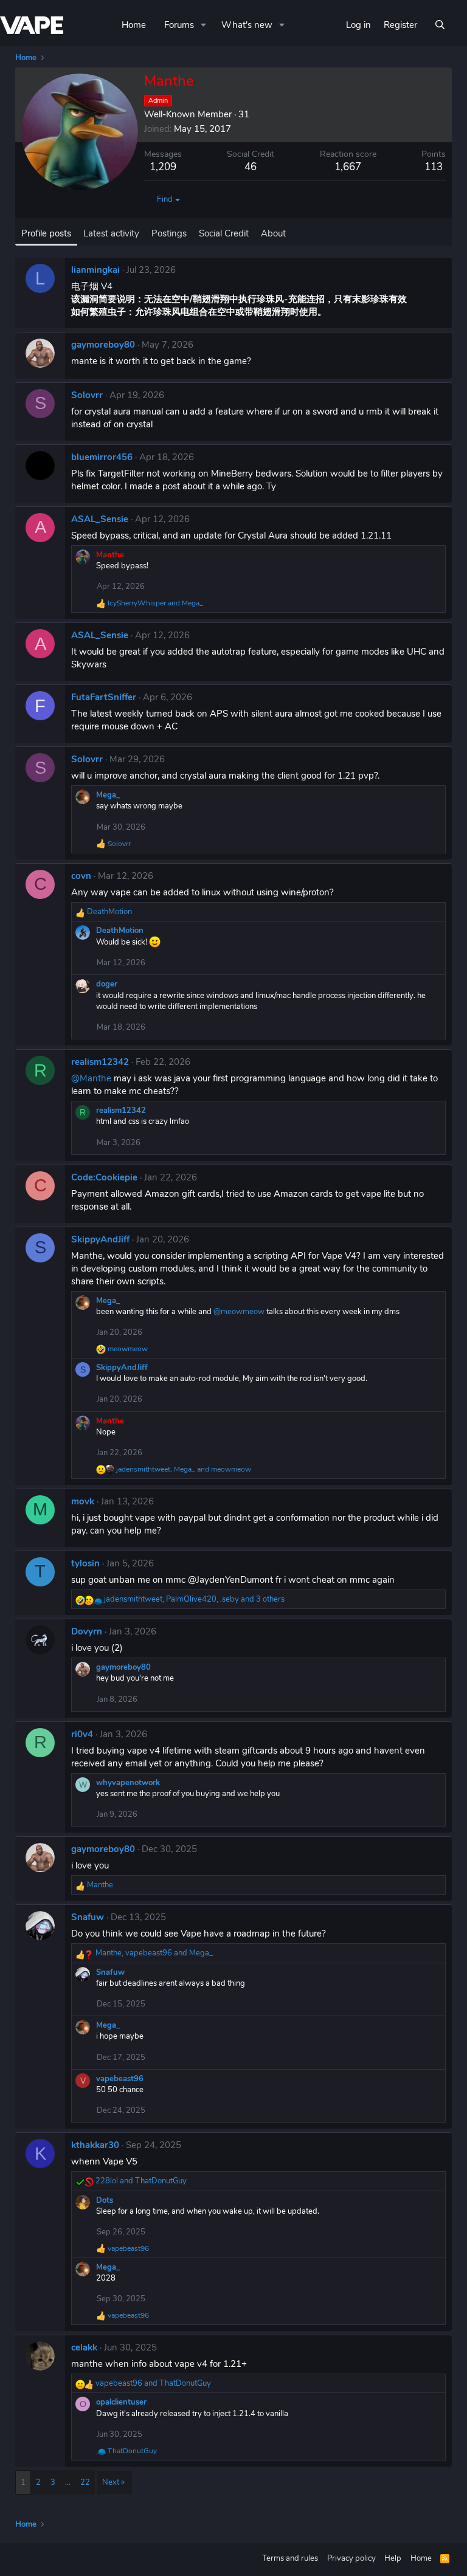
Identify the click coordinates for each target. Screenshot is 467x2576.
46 (251, 167)
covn (81, 876)
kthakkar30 (95, 2145)
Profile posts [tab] (46, 233)
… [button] (68, 2482)
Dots (105, 2200)
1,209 (163, 167)
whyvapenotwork (128, 1783)
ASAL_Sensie (100, 519)
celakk (84, 2347)
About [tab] (273, 233)
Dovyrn (87, 1631)
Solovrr (87, 395)
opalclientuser (121, 2402)
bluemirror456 (102, 457)
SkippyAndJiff (100, 1239)
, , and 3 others (194, 1599)
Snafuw (88, 1917)
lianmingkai (95, 270)
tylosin (85, 1563)
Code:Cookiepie (104, 1177)
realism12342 (100, 1062)
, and (184, 1469)
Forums (179, 25)
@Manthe (91, 1078)
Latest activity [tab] (111, 233)
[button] (204, 25)
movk (83, 1501)
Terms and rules (290, 2558)
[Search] (440, 25)
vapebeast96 (120, 2079)
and (155, 603)
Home (134, 25)
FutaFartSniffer (104, 697)
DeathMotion (120, 931)
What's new (247, 25)
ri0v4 (82, 1734)
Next (111, 2482)
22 (85, 2482)
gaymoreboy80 (103, 345)
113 (434, 167)
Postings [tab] (169, 233)
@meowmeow (239, 1312)
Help (393, 2558)
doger (107, 984)
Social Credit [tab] (224, 233)
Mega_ (108, 795)
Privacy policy (351, 2558)
